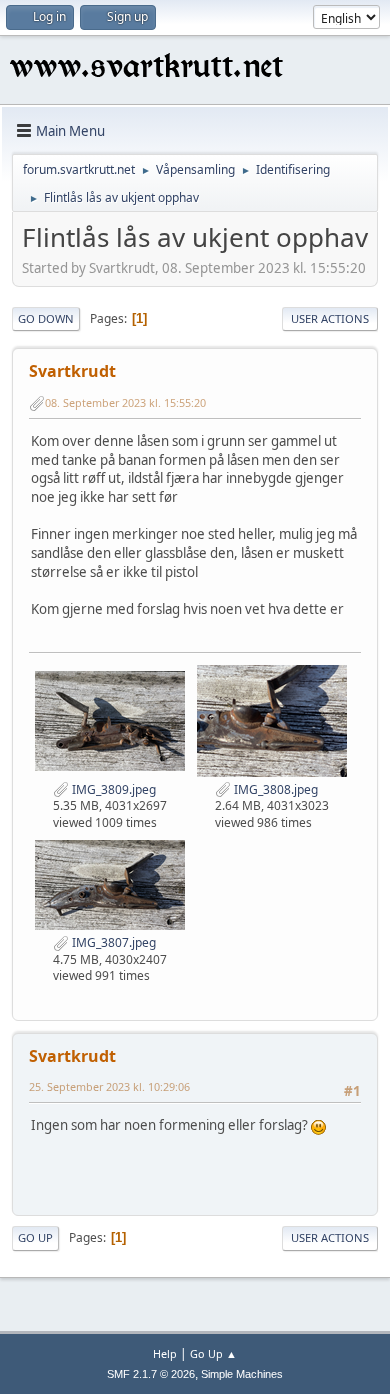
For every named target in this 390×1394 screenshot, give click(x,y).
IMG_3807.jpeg (112, 942)
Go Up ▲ (213, 1353)
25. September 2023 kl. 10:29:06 (109, 1086)
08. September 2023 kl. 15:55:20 (125, 402)
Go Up (35, 1237)
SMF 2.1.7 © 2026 (151, 1374)
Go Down (46, 318)
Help (165, 1353)
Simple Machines (242, 1374)
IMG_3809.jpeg (112, 789)
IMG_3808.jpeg (274, 789)
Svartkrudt (72, 371)
